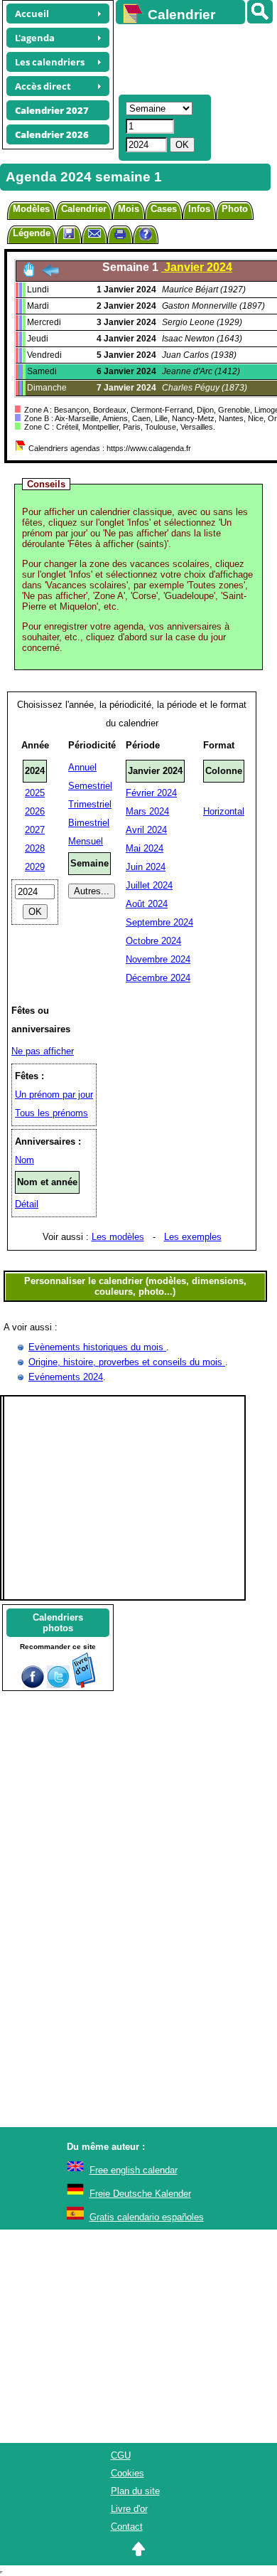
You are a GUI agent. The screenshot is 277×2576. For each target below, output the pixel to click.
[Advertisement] (190, 58)
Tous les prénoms (51, 1113)
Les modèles (118, 1237)
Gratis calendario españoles (147, 2217)
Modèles (31, 209)
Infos (199, 209)
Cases (164, 209)
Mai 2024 (145, 848)
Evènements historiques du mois (97, 1347)
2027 (35, 830)
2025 (35, 793)
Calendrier (84, 209)
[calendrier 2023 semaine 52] (50, 274)
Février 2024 (151, 793)
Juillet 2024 (149, 885)
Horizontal (224, 811)
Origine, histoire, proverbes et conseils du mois (127, 1362)
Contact (127, 2527)
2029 (35, 867)
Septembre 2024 (159, 922)
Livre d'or (129, 2509)
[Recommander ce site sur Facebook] (33, 1685)
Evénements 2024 (66, 1377)
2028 (35, 848)
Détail (27, 1204)
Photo (235, 209)
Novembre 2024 (158, 959)
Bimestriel (89, 823)
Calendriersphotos (58, 1623)
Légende (32, 233)
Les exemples (193, 1237)
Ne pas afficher (43, 1051)
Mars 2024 (147, 811)
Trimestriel (90, 804)
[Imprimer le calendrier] (120, 236)
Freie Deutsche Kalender (140, 2194)
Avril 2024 (146, 830)
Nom (25, 1160)
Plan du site (135, 2491)
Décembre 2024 (158, 978)
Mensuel (86, 841)
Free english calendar (134, 2170)
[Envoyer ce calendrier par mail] (94, 233)
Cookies (127, 2473)
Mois (129, 209)
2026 (35, 811)
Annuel (82, 767)
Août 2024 (147, 904)
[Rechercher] (260, 12)
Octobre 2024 (153, 941)
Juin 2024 (146, 867)
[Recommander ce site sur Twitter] (58, 1685)
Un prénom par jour (54, 1094)
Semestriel (90, 786)
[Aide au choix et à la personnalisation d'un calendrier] (146, 236)
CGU (121, 2455)
